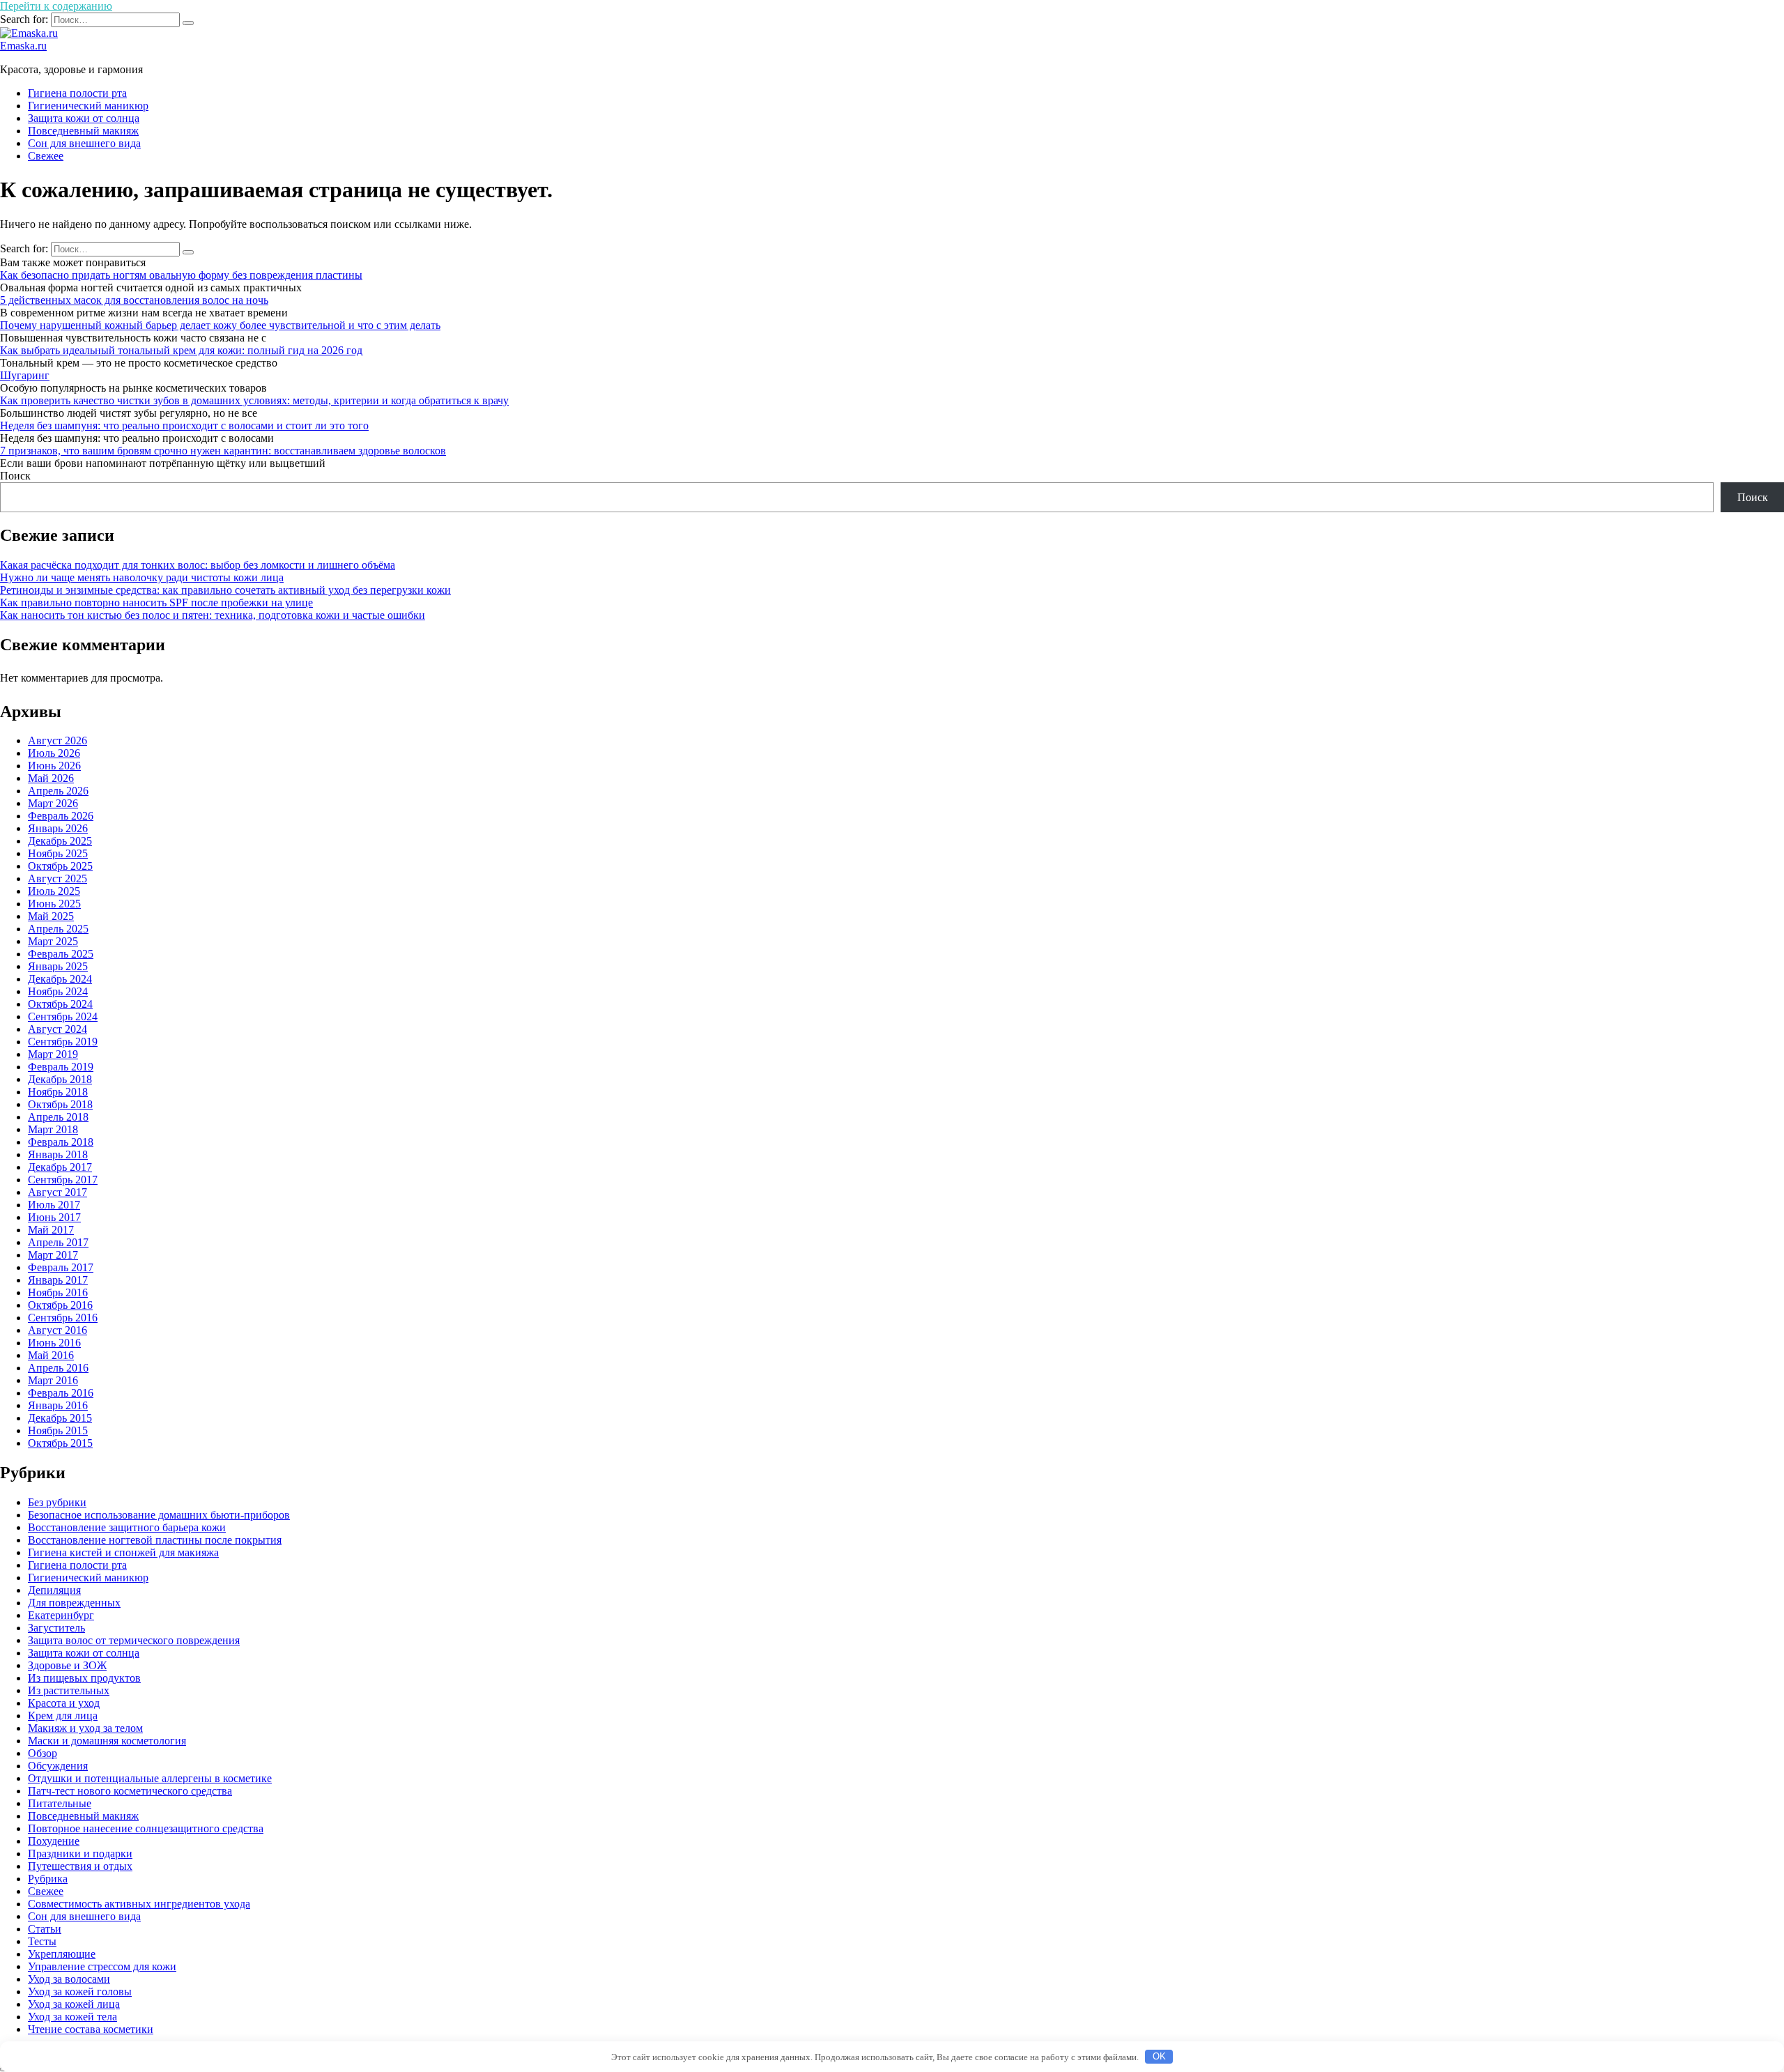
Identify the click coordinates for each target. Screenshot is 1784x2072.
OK (1159, 2056)
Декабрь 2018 (60, 1079)
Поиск (15, 476)
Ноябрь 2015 (58, 1430)
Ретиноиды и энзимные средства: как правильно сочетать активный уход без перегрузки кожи (225, 590)
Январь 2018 (58, 1154)
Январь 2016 (58, 1405)
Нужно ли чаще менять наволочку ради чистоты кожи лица (142, 577)
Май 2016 (51, 1355)
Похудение (54, 1841)
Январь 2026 (58, 828)
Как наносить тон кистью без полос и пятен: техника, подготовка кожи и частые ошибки (213, 615)
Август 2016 (57, 1330)
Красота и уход (64, 1703)
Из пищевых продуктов (84, 1678)
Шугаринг (25, 375)
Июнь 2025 (54, 904)
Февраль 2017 (61, 1267)
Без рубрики (57, 1502)
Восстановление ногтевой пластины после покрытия (155, 1540)
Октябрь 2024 (60, 1004)
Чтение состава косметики (91, 2029)
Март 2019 (53, 1054)
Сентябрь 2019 (63, 1042)
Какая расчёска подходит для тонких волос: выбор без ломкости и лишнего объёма (198, 565)
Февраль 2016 (61, 1393)
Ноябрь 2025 (58, 853)
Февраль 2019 (61, 1067)
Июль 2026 (54, 753)
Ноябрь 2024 (58, 991)
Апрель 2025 (58, 929)
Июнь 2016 (54, 1343)
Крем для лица (63, 1716)
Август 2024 (57, 1029)
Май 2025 (51, 916)
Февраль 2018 (61, 1142)
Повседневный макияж (83, 131)
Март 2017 (53, 1255)
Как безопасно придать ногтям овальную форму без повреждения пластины (181, 275)
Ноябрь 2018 (58, 1092)
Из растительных (69, 1690)
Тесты (42, 1941)
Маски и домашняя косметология (107, 1741)
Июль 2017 (54, 1205)
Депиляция (54, 1590)
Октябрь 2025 (60, 866)
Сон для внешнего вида (84, 143)
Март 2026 (53, 803)
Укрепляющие (62, 1954)
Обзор (43, 1753)
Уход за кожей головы (80, 1992)
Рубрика (48, 1879)
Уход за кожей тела (72, 2017)
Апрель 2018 (58, 1117)
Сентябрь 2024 (63, 1016)
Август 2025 (57, 878)
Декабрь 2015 (60, 1418)
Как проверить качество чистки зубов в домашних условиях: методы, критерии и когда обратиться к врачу (254, 400)
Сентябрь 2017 (63, 1180)
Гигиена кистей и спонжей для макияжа (123, 1552)
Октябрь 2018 (60, 1104)
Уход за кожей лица (74, 2004)
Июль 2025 (54, 891)
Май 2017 (51, 1230)
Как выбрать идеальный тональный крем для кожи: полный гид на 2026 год (181, 350)
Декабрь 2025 (60, 841)
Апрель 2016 (58, 1368)
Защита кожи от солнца (84, 118)
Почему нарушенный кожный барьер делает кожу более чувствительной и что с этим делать (220, 325)
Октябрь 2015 (60, 1443)
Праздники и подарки (80, 1854)
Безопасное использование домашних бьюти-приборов (159, 1515)
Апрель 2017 (58, 1242)
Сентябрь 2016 (63, 1318)
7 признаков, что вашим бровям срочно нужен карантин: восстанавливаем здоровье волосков (223, 451)
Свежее (46, 156)
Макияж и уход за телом (85, 1728)
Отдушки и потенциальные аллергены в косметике (150, 1778)
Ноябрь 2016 (58, 1292)
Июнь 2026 (54, 766)
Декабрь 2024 (60, 979)
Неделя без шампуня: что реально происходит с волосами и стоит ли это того (184, 425)
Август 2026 (57, 740)
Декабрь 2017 (60, 1167)
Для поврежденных (74, 1603)
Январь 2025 (58, 966)
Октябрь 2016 (60, 1305)
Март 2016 (53, 1380)
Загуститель (56, 1628)
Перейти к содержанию (56, 6)
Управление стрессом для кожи (102, 1966)
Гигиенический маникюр (88, 106)
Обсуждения (58, 1766)
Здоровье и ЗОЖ (67, 1665)
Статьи (45, 1929)
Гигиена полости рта (77, 93)
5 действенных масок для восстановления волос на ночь (134, 300)
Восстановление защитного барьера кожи (127, 1527)
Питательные (60, 1803)
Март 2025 (53, 941)
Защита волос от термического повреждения (134, 1640)
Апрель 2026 (58, 791)
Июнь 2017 (54, 1217)
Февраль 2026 (61, 816)
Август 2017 (57, 1192)
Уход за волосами (69, 1979)
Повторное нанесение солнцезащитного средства (146, 1828)
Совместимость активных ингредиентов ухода (139, 1904)
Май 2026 (51, 778)
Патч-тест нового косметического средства (130, 1791)
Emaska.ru (23, 46)
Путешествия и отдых (80, 1866)
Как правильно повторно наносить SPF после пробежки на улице (156, 603)
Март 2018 (53, 1129)
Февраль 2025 (61, 954)
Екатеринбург (61, 1615)
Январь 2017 (58, 1280)
